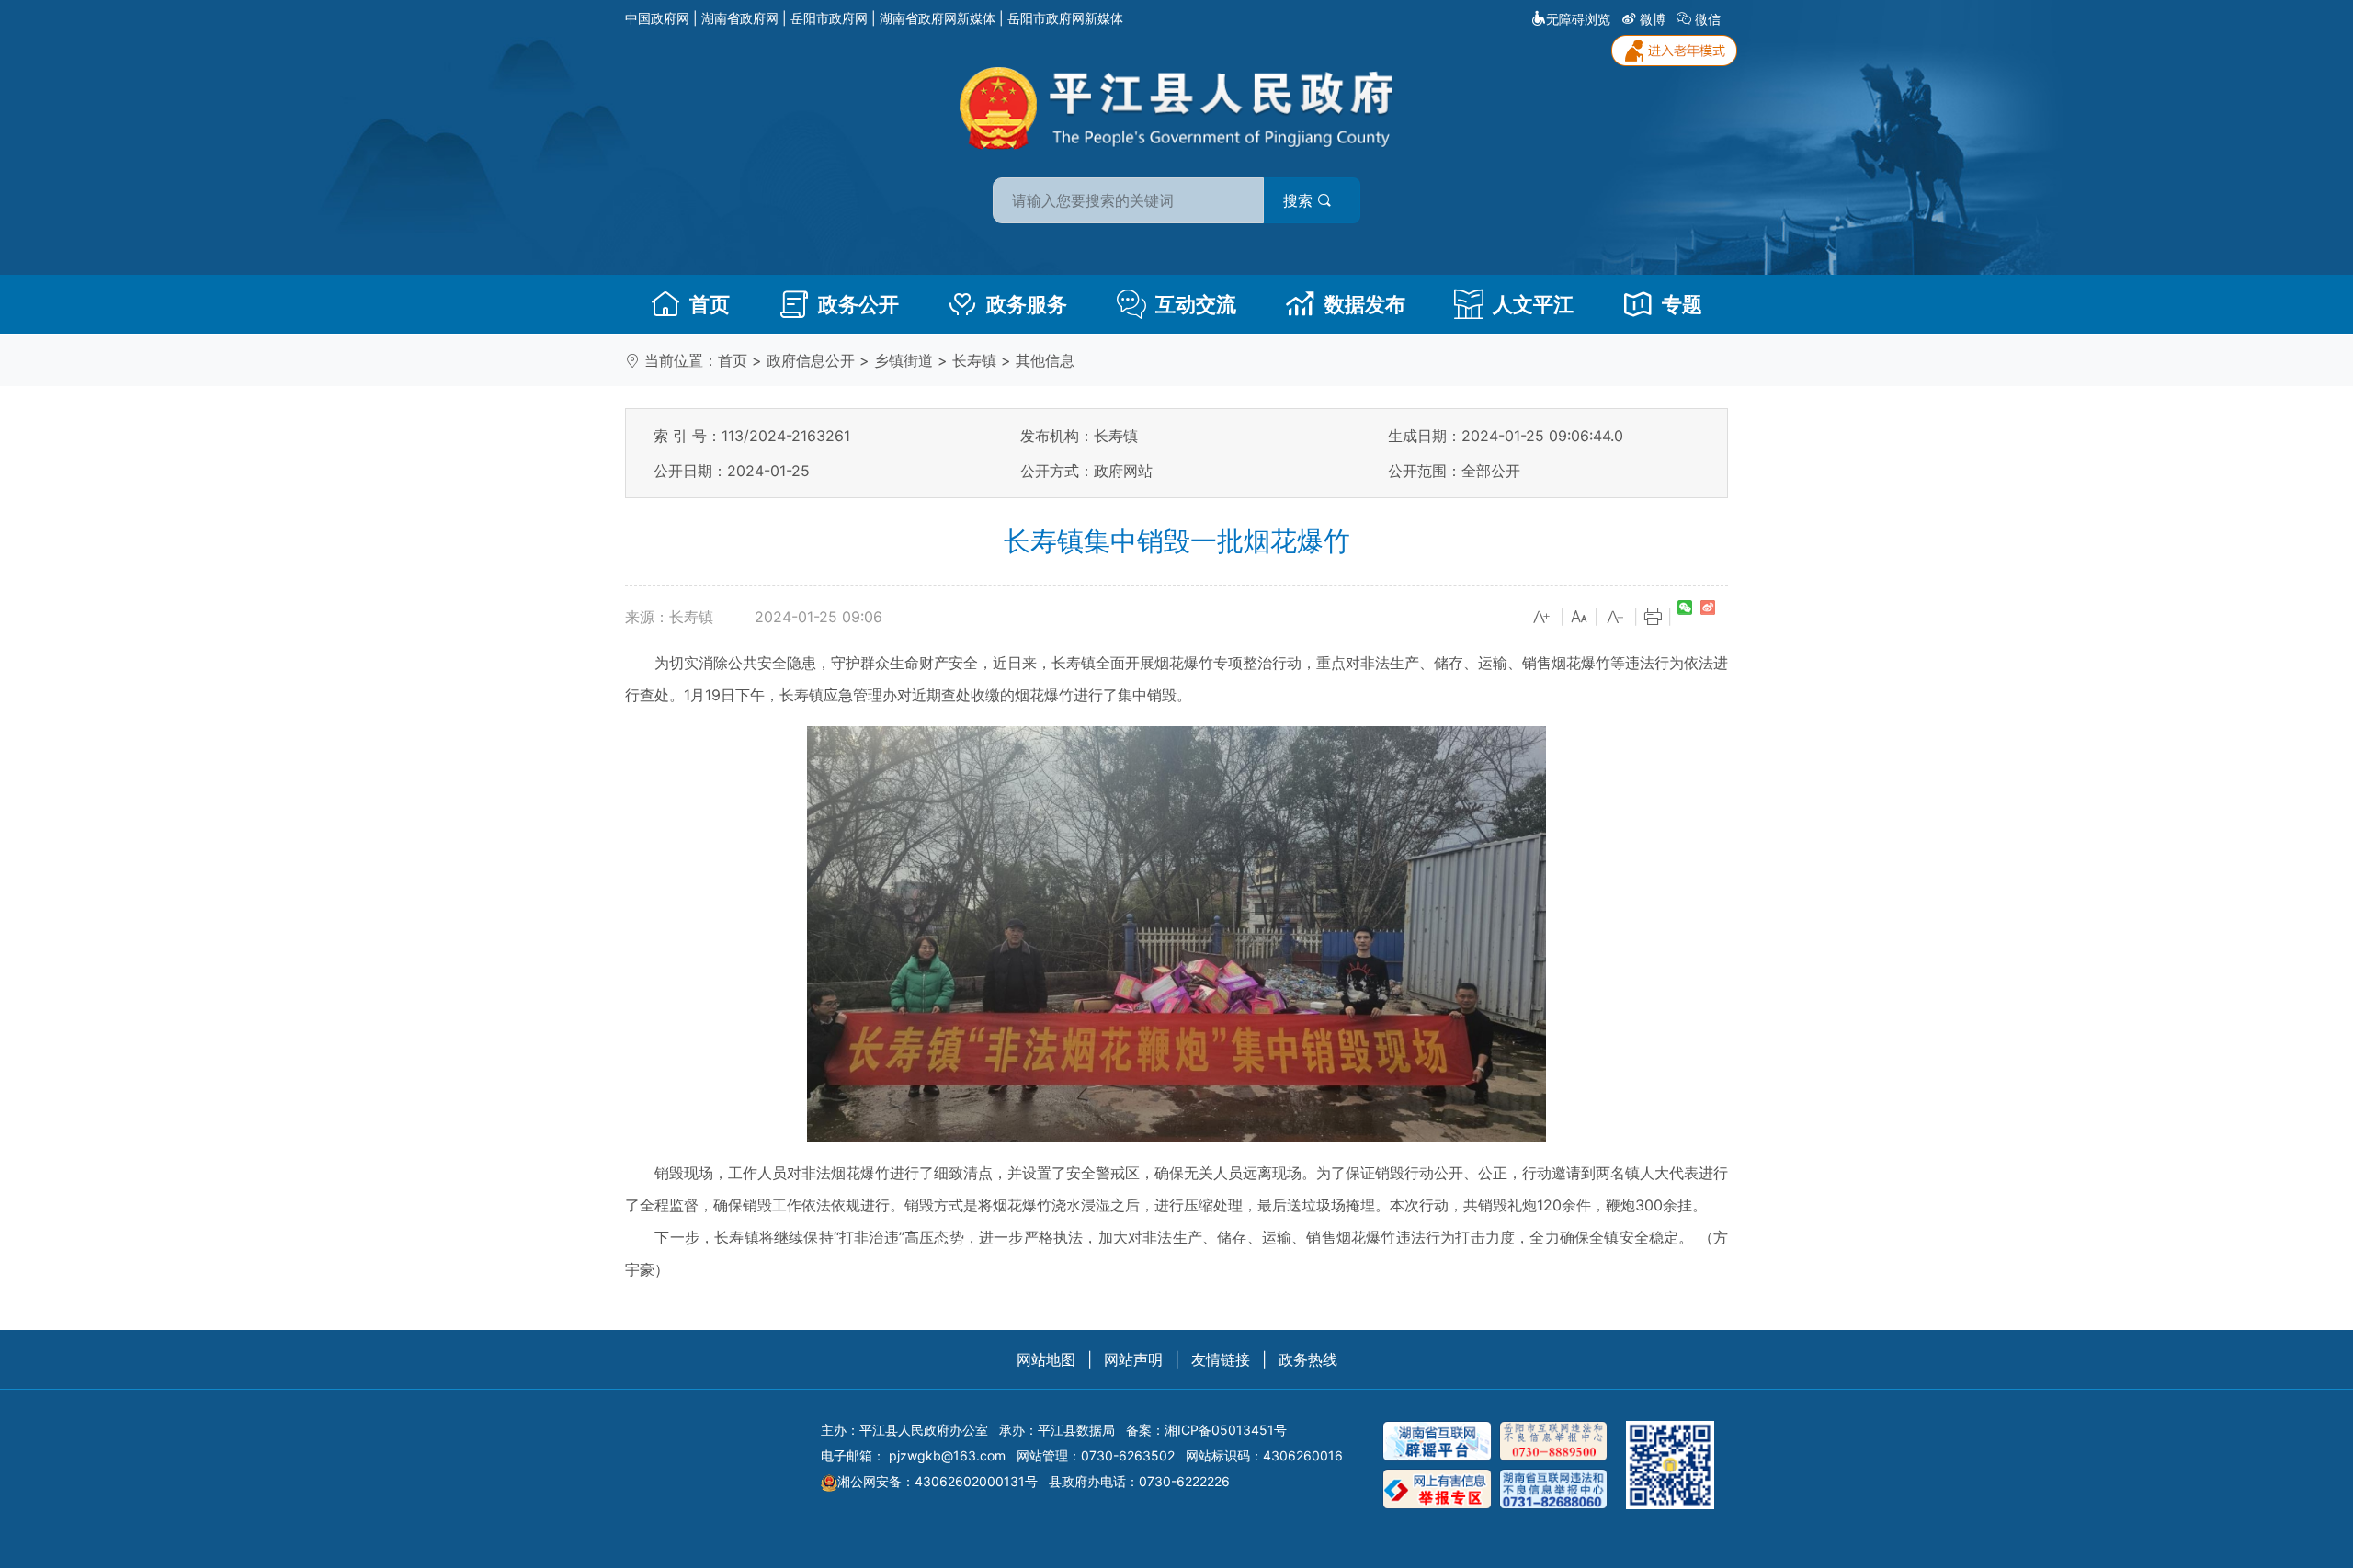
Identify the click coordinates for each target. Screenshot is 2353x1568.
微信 (1708, 19)
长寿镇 (974, 360)
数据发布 (1365, 304)
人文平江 (1533, 304)
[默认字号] (1579, 618)
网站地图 (1046, 1359)
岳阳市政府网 (829, 18)
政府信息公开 (811, 360)
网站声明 (1133, 1359)
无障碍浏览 (1578, 19)
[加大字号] (1542, 618)
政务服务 (1027, 304)
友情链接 (1221, 1359)
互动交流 (1196, 304)
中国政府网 (657, 18)
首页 (710, 304)
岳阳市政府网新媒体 (1065, 18)
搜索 (1300, 200)
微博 (1653, 19)
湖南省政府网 (740, 18)
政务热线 (1308, 1359)
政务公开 (858, 304)
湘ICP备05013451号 (1226, 1430)
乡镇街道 (904, 360)
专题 (1682, 304)
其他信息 (1045, 360)
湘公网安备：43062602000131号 (938, 1481)
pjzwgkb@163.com (947, 1455)
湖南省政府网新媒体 (938, 18)
